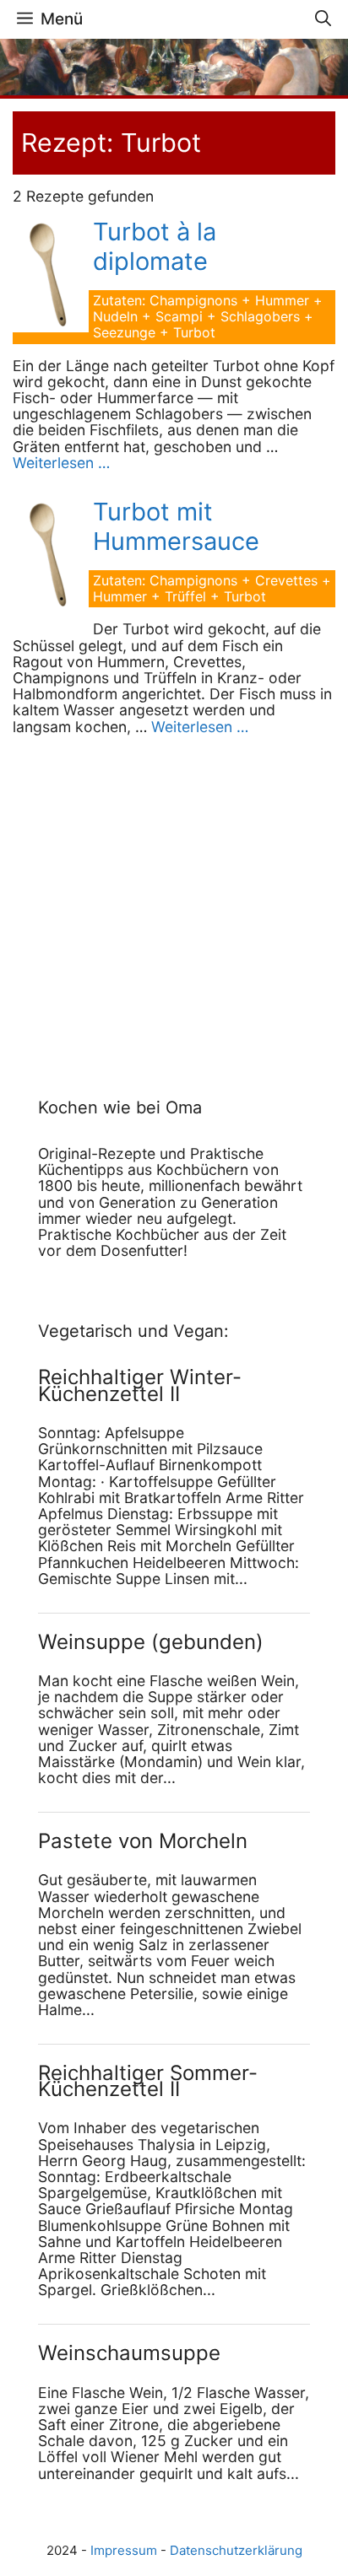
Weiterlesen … (61, 463)
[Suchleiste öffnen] (323, 19)
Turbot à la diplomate (155, 246)
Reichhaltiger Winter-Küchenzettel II (140, 1385)
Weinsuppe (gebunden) (151, 1642)
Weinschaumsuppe (129, 2353)
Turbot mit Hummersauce (176, 526)
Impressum (124, 2550)
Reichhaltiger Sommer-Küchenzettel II (148, 2081)
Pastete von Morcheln (143, 1841)
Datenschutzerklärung (236, 2550)
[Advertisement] (144, 898)
